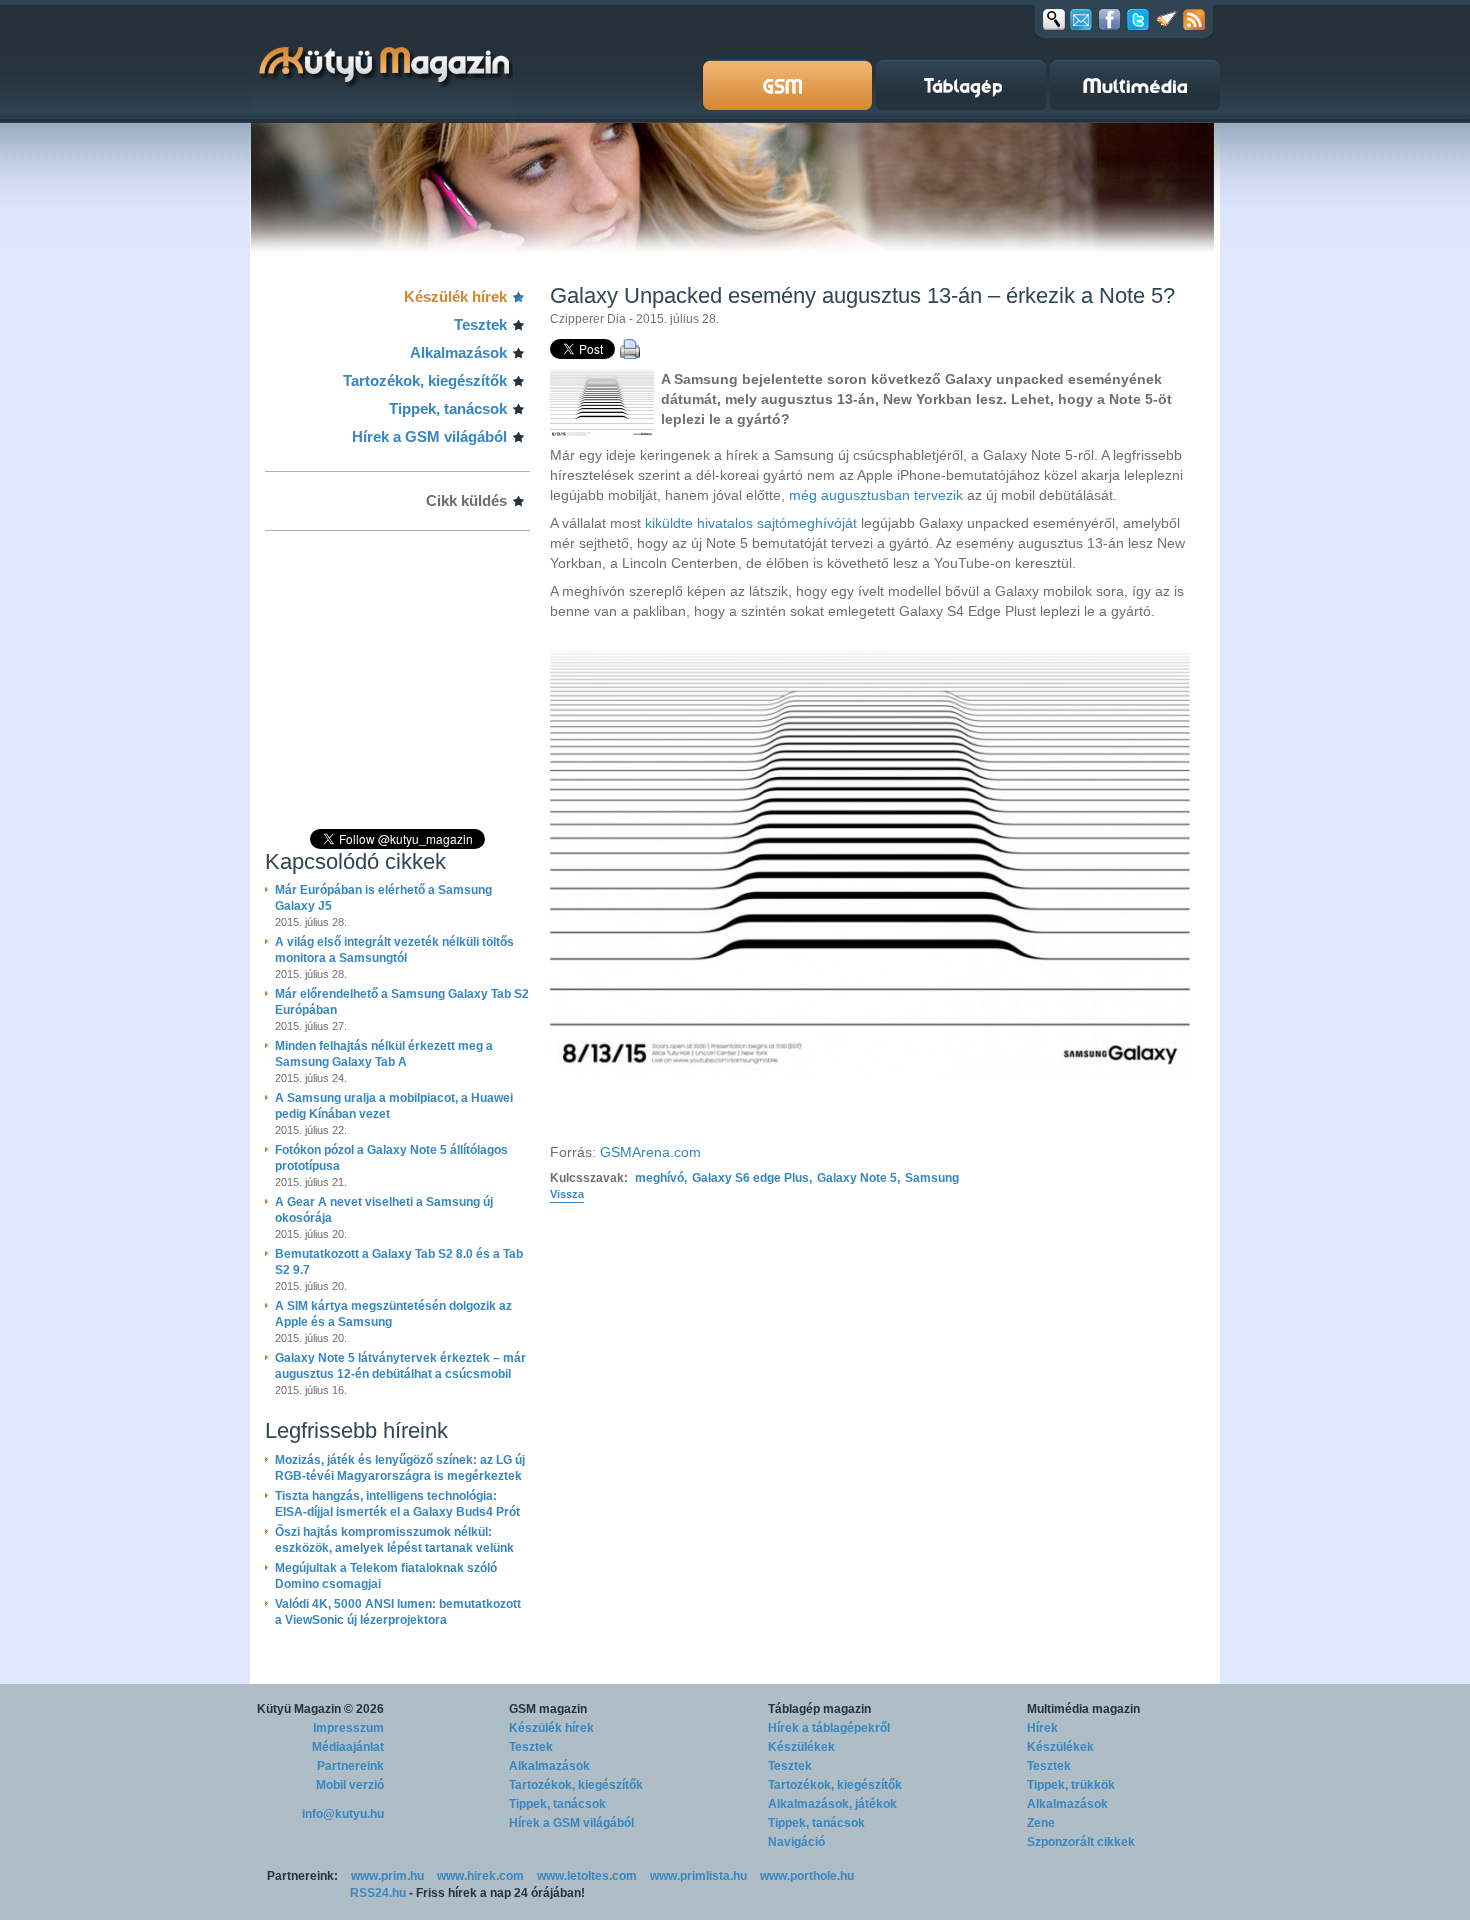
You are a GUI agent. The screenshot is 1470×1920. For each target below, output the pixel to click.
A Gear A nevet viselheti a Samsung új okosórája (384, 1210)
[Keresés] (1054, 19)
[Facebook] (1109, 19)
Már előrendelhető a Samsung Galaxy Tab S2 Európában (402, 1002)
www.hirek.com (480, 1876)
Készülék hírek (455, 296)
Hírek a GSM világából (429, 436)
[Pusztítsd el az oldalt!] (1167, 19)
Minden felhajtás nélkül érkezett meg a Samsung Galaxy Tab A (384, 1054)
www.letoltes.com (587, 1876)
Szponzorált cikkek (1081, 1842)
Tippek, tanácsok (448, 408)
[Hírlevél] (1081, 19)
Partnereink (350, 1766)
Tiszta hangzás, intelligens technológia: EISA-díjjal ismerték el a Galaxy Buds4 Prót (397, 1504)
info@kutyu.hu (343, 1814)
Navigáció (796, 1842)
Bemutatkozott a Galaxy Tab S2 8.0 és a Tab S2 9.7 (399, 1262)
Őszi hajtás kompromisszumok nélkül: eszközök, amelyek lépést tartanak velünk (394, 1540)
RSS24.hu (378, 1893)
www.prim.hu (387, 1876)
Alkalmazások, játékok (832, 1804)
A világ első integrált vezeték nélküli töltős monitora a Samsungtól (394, 950)
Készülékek (801, 1747)
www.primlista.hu (698, 1876)
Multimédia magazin (1083, 1709)
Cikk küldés (466, 500)
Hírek (1042, 1728)
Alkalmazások (458, 352)
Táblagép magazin (819, 1709)
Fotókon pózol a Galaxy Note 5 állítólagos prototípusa (391, 1158)
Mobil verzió (350, 1785)
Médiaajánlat (348, 1747)
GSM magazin (548, 1709)
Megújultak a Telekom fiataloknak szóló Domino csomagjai (386, 1576)
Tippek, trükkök (1071, 1785)
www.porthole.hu (807, 1876)
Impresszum (348, 1728)
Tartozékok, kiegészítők (425, 380)
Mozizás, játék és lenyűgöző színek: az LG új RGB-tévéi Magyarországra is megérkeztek (400, 1468)
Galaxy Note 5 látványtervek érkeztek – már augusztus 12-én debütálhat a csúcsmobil (400, 1366)
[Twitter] (1138, 19)
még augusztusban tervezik (876, 495)
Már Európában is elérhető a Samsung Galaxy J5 (383, 898)
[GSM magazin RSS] (1194, 19)
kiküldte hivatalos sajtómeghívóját (751, 523)
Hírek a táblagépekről (829, 1728)
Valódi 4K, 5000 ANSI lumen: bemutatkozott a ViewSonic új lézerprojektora (398, 1612)
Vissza (567, 1194)
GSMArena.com (650, 1152)
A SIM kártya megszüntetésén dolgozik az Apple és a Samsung (393, 1314)
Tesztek (480, 324)
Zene (1041, 1823)
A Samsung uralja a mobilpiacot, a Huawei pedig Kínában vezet (394, 1106)
